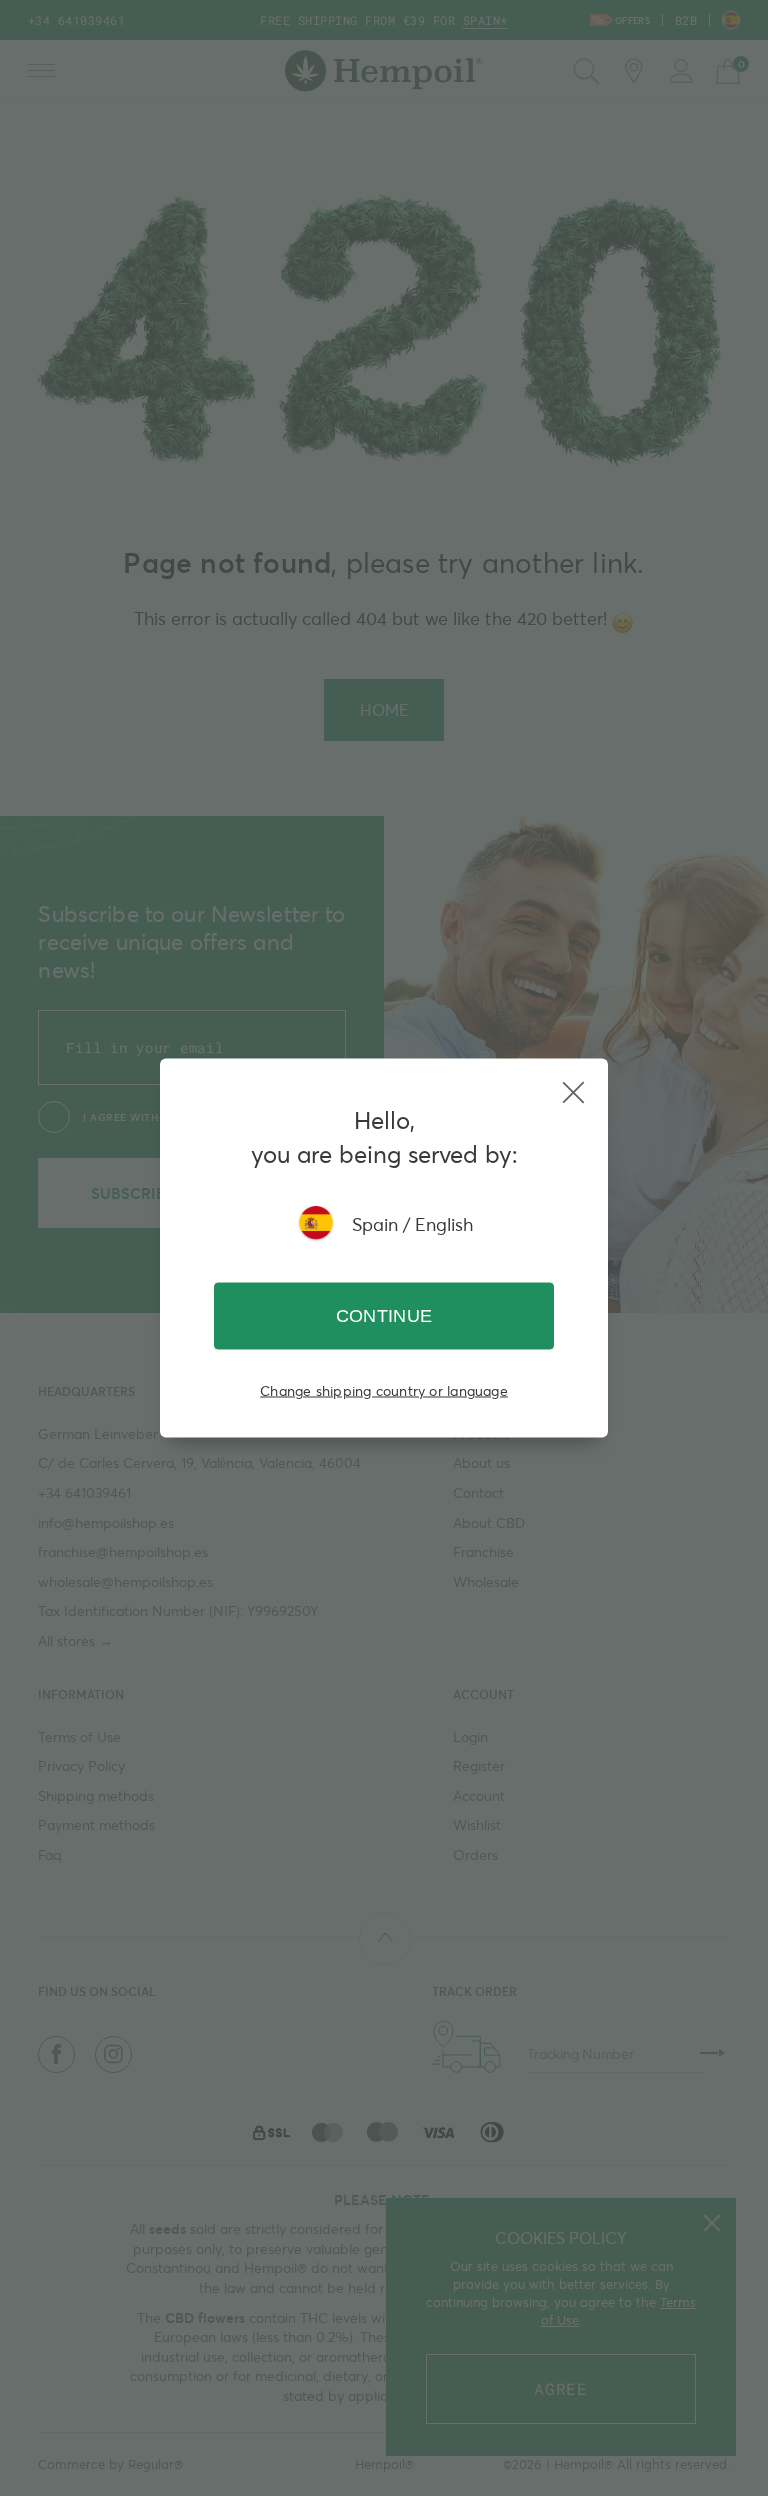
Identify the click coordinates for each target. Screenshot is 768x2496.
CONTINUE (384, 1316)
